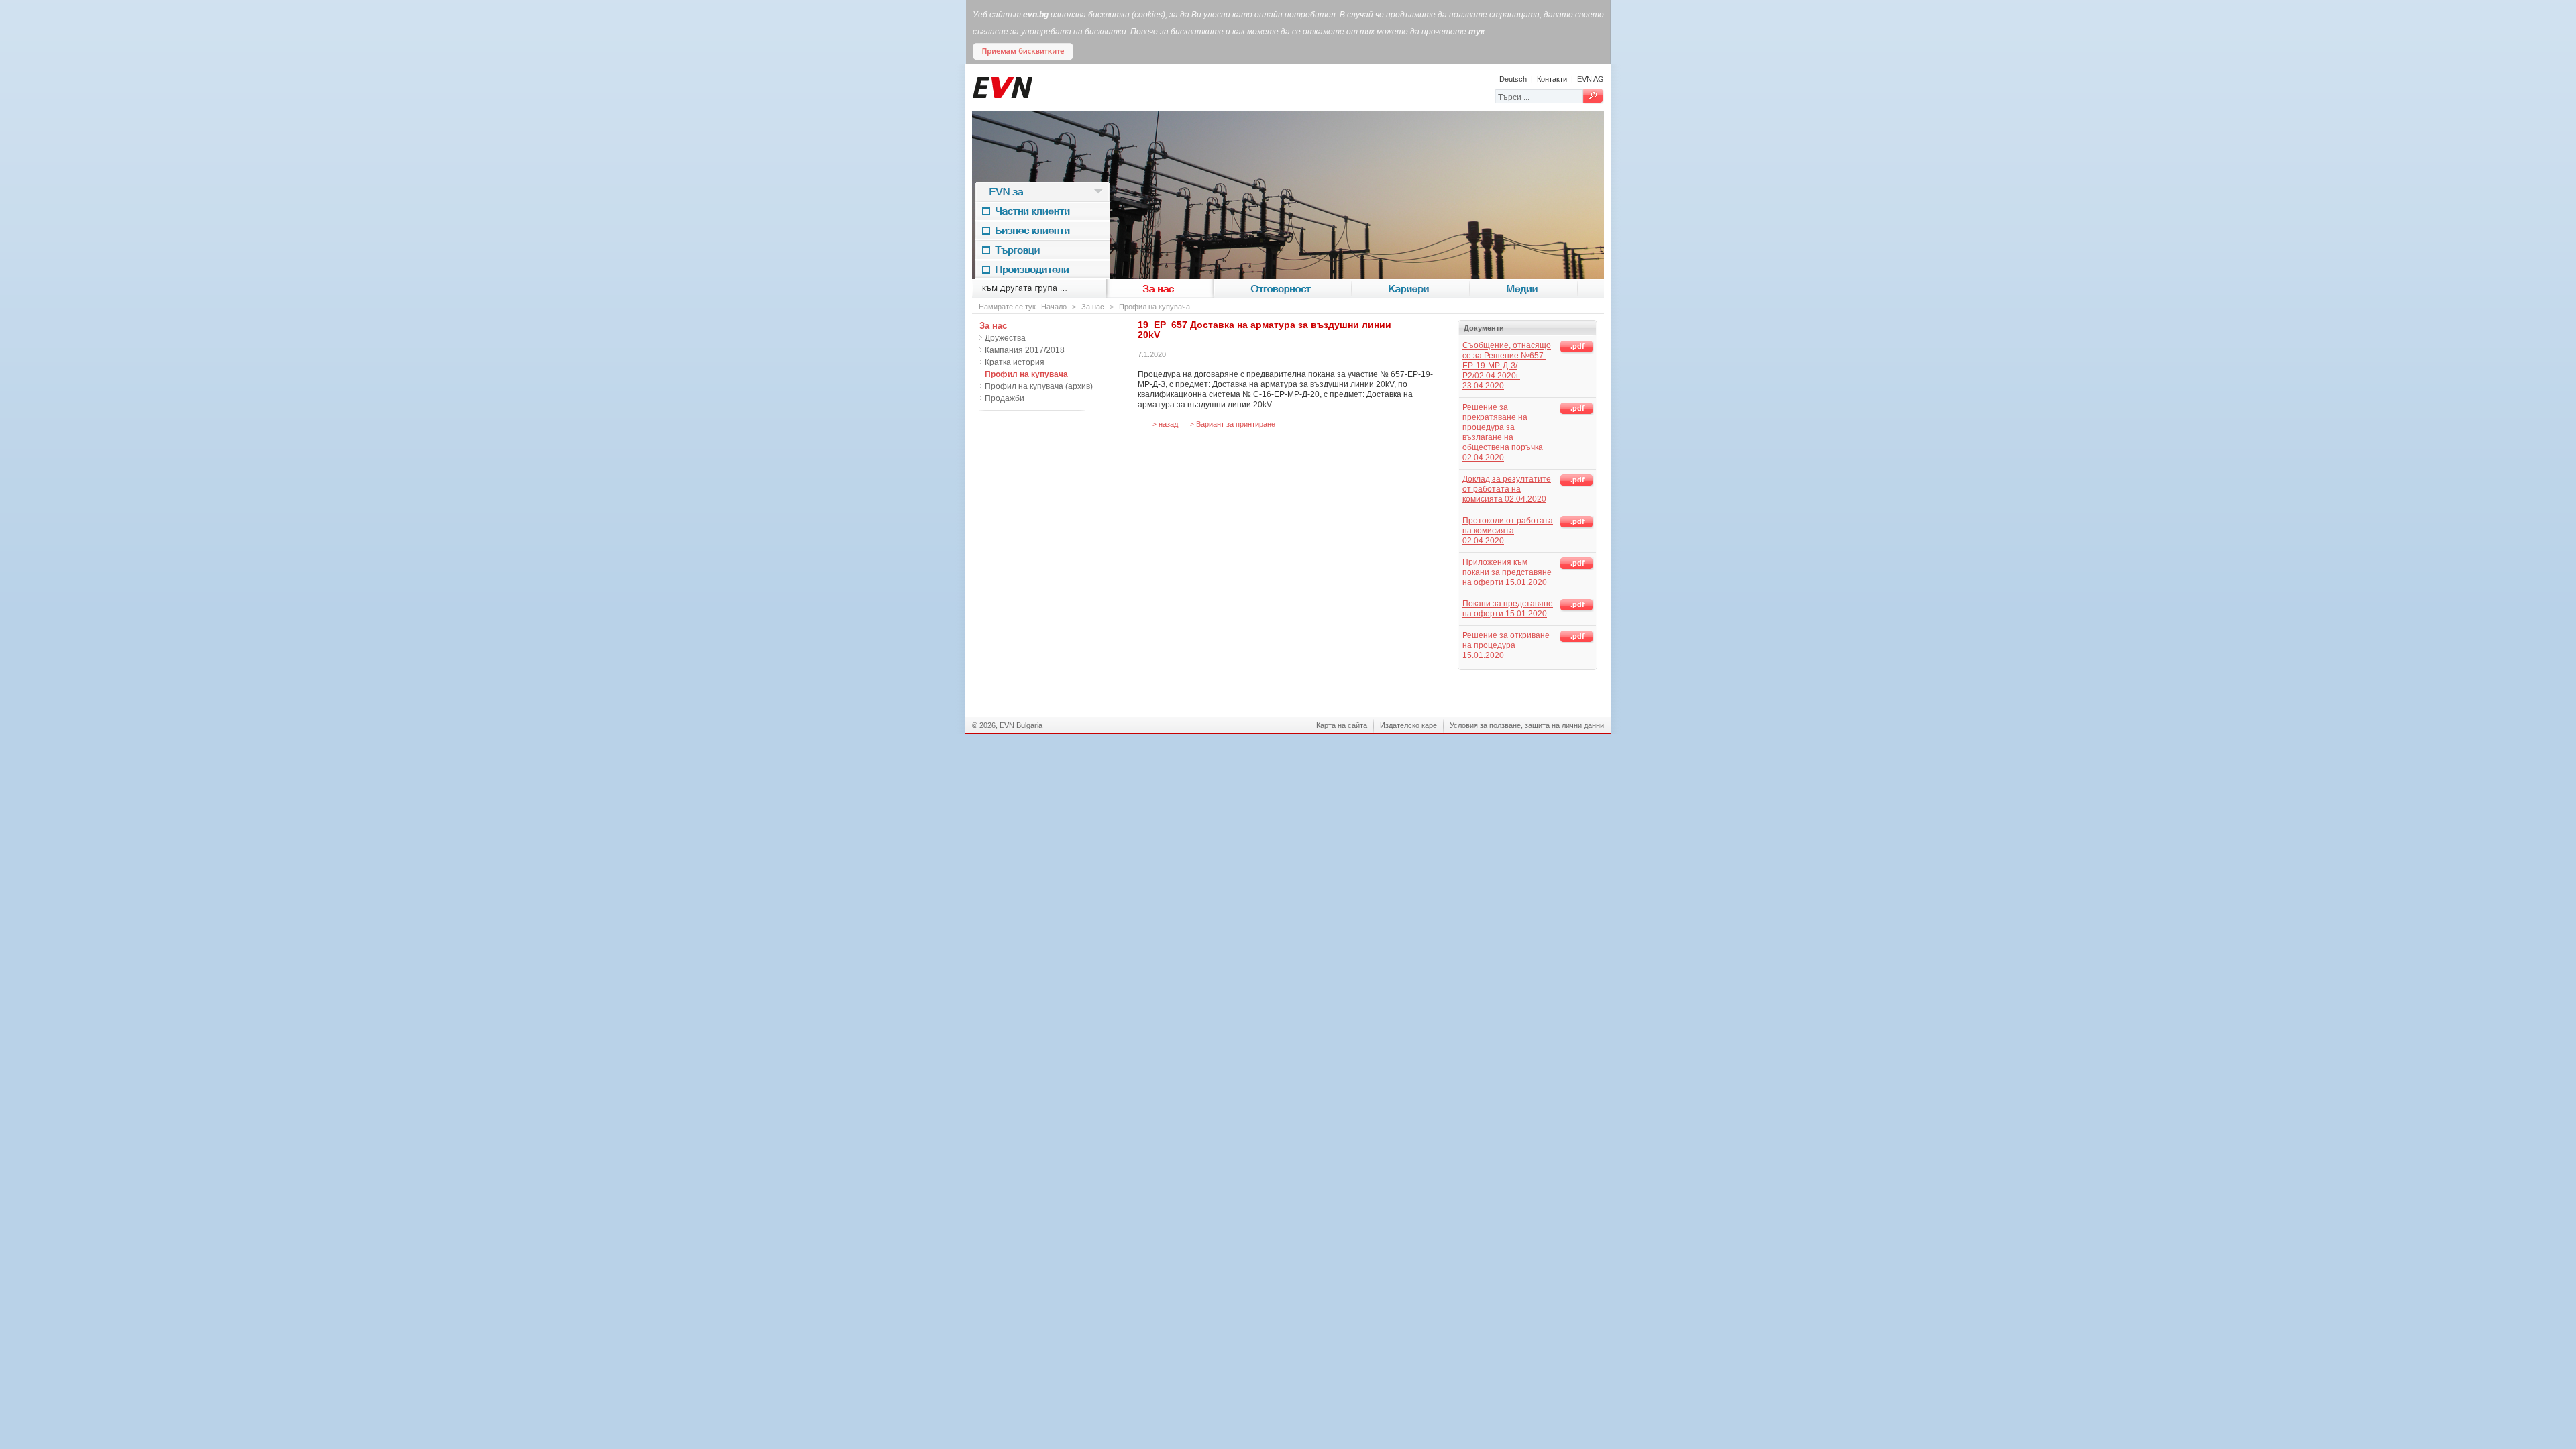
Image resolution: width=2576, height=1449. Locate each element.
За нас (1160, 288)
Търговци (1042, 250)
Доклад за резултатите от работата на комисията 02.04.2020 (1507, 489)
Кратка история (1015, 362)
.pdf (1577, 346)
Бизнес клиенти (1043, 230)
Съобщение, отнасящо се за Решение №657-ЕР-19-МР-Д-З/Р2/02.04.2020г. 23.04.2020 (1507, 366)
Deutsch (1513, 79)
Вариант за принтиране (1233, 424)
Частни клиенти (1043, 211)
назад (1165, 424)
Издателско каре (1408, 725)
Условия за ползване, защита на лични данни (1527, 725)
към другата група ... (1039, 288)
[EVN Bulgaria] (1032, 109)
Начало (1054, 307)
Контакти (1552, 79)
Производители (1043, 269)
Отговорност (1283, 288)
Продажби (1005, 398)
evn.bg (1036, 15)
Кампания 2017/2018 (1025, 350)
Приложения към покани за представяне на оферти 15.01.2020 (1507, 572)
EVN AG (1591, 79)
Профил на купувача (1155, 307)
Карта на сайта (1342, 725)
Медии (1524, 288)
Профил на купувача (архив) (1039, 386)
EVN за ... (1043, 191)
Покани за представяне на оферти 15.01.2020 (1508, 609)
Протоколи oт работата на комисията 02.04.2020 (1508, 531)
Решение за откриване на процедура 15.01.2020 (1506, 645)
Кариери (1411, 288)
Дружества (1005, 338)
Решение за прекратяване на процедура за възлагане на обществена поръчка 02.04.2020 (1503, 432)
